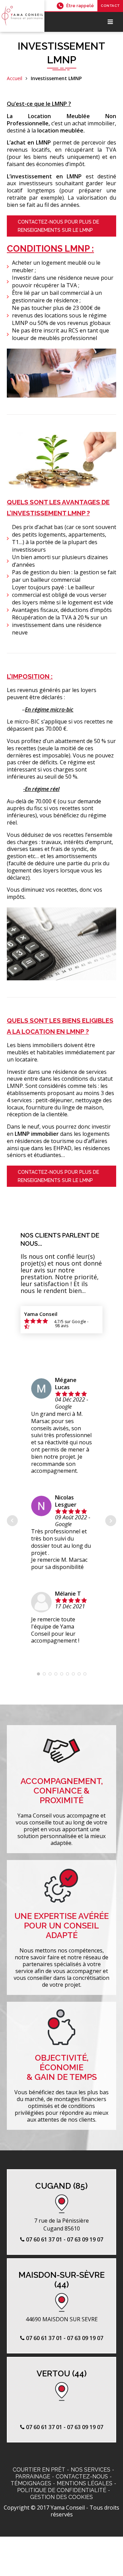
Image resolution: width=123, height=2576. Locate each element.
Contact (110, 6)
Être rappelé (80, 6)
